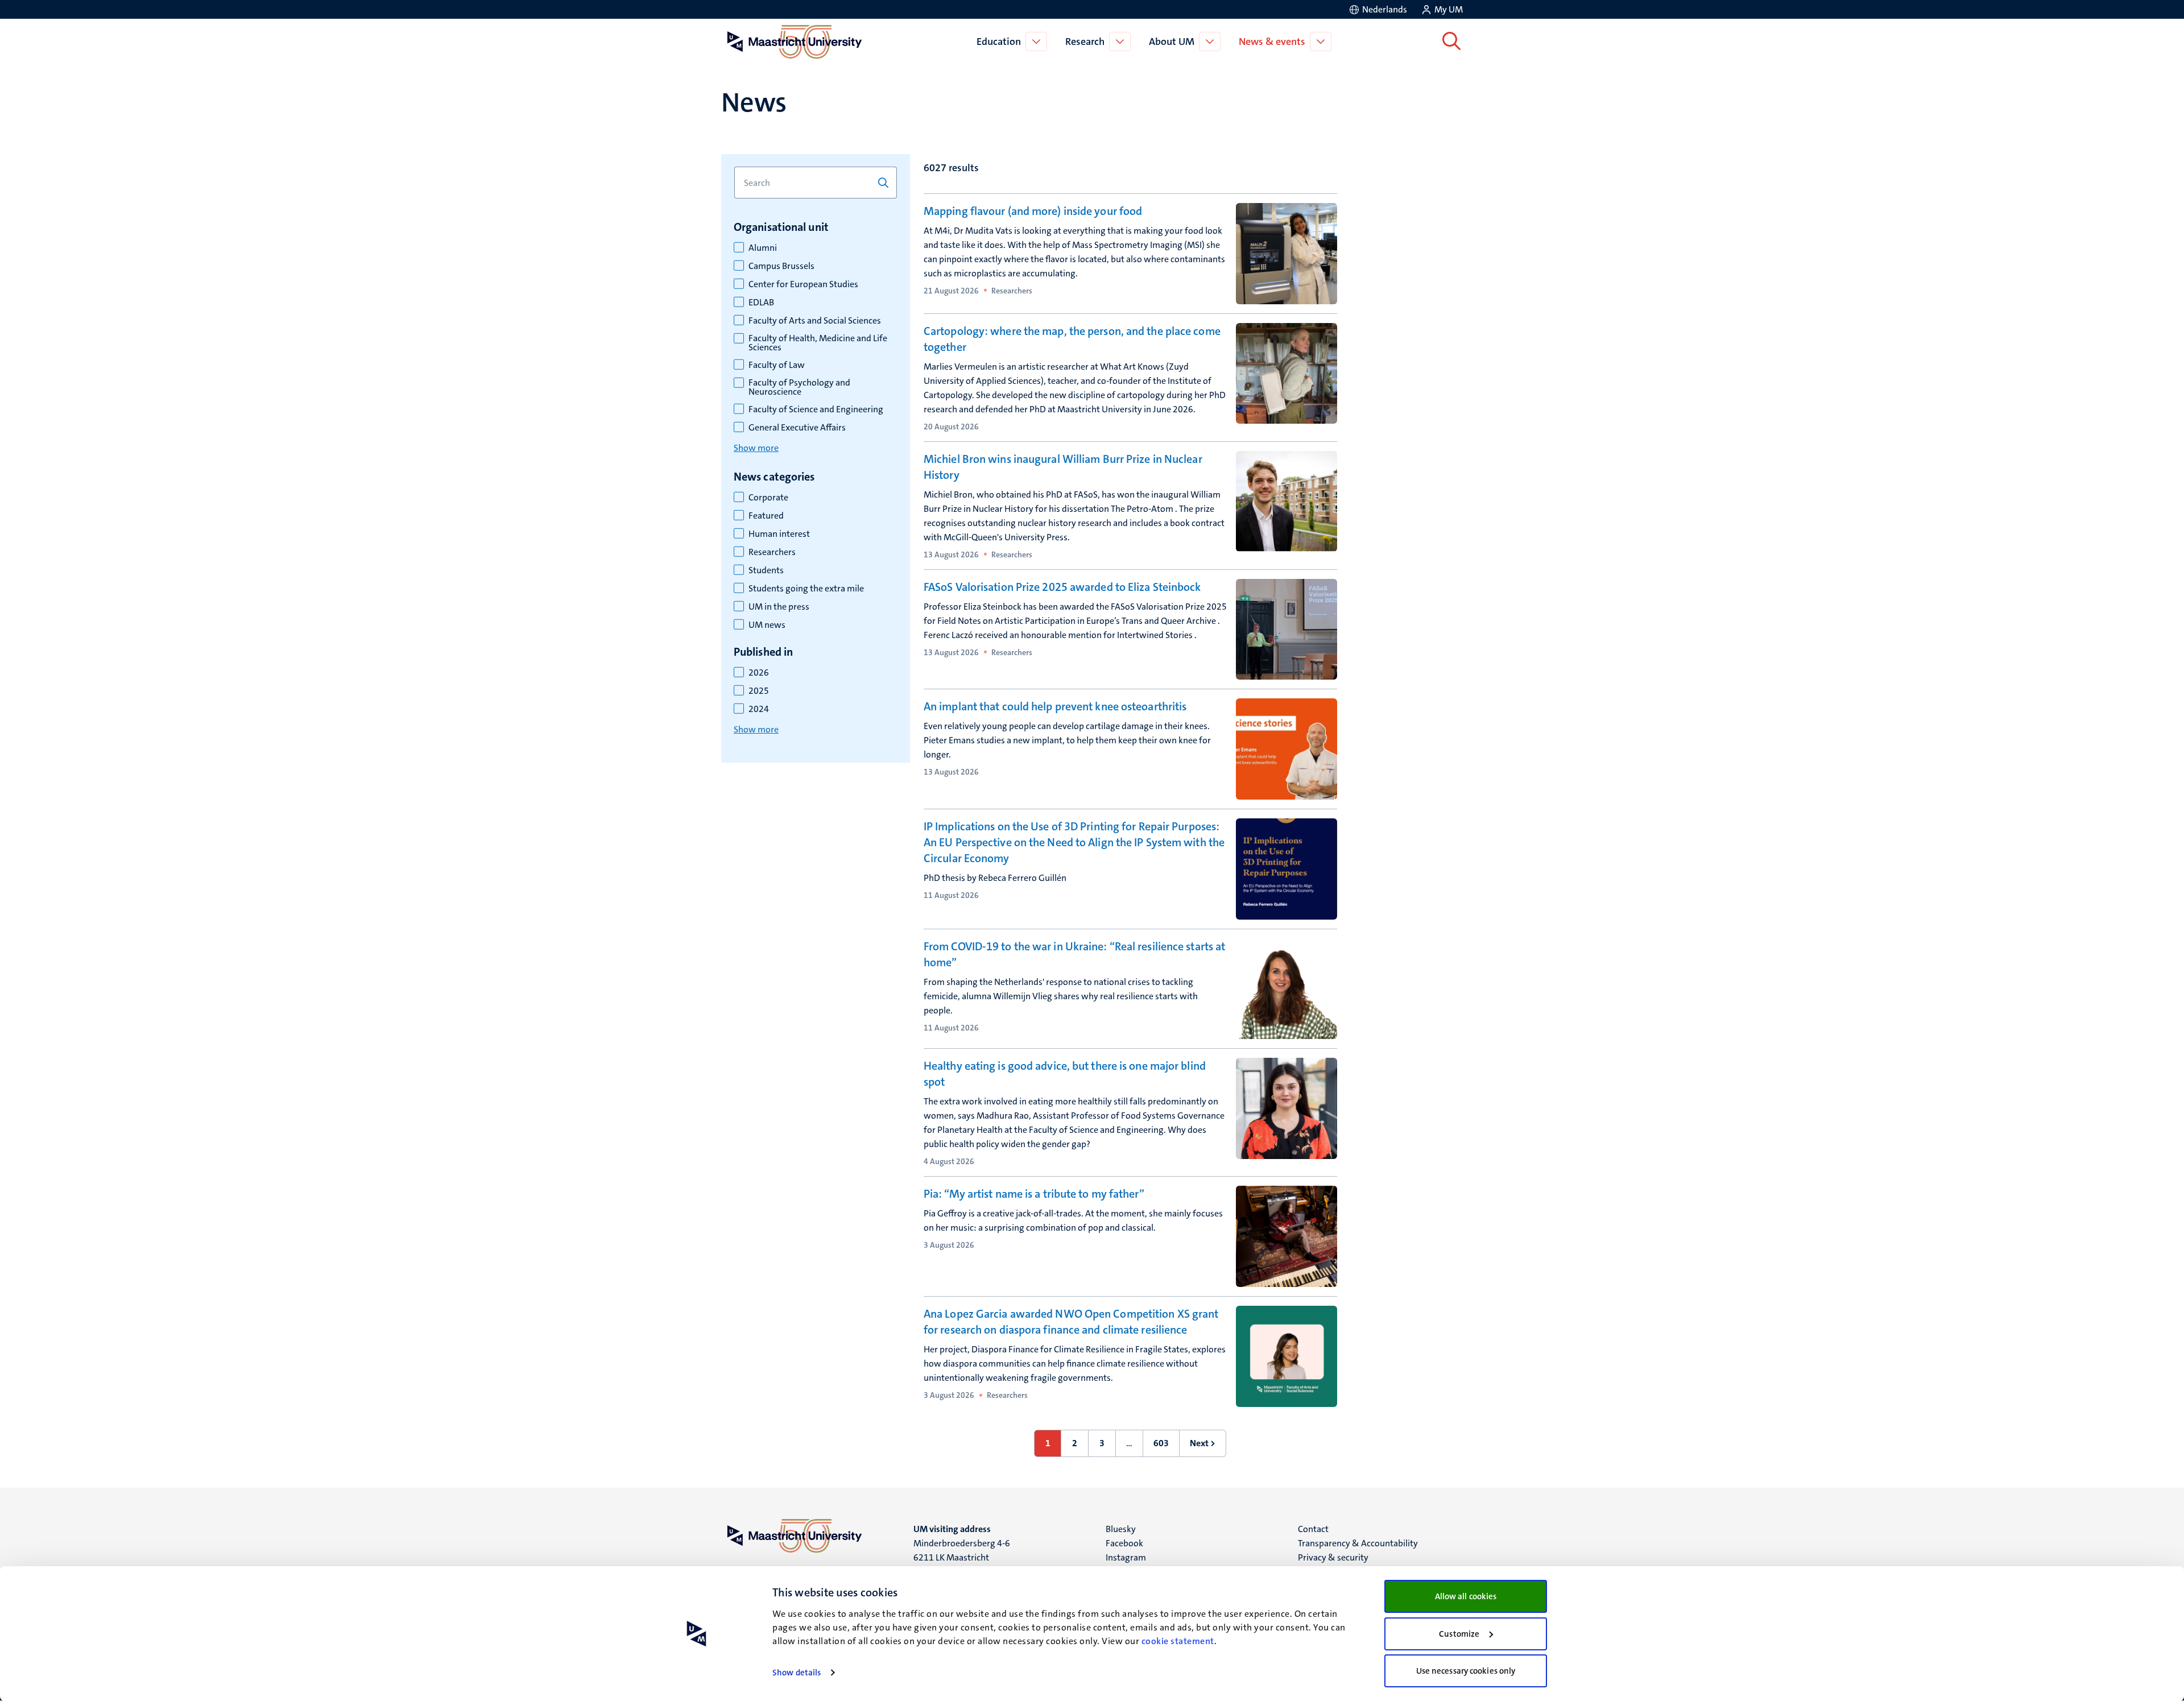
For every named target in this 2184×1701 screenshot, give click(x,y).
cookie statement (1178, 1641)
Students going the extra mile (806, 589)
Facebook (1124, 1543)
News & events (1272, 42)
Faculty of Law (777, 365)
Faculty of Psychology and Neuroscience (799, 387)
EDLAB (761, 303)
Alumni (763, 248)
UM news (767, 625)
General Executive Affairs (797, 428)
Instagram (1126, 1557)
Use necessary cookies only (1466, 1671)
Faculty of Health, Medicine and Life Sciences (818, 343)
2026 (759, 673)
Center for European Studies (803, 284)
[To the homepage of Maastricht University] (795, 42)
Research (1085, 42)
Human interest (779, 534)
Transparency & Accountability (1358, 1543)
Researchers (772, 552)
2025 (759, 691)
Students (766, 570)
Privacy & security (1333, 1557)
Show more (756, 448)
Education (999, 42)
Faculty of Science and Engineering (816, 409)
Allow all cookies (1466, 1596)
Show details (797, 1673)
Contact (1313, 1529)
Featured (766, 516)
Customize (1459, 1634)
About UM (1172, 42)
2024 (759, 709)
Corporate (768, 498)
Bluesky (1121, 1529)
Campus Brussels (781, 266)
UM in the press (779, 607)
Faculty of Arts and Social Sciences (815, 321)
